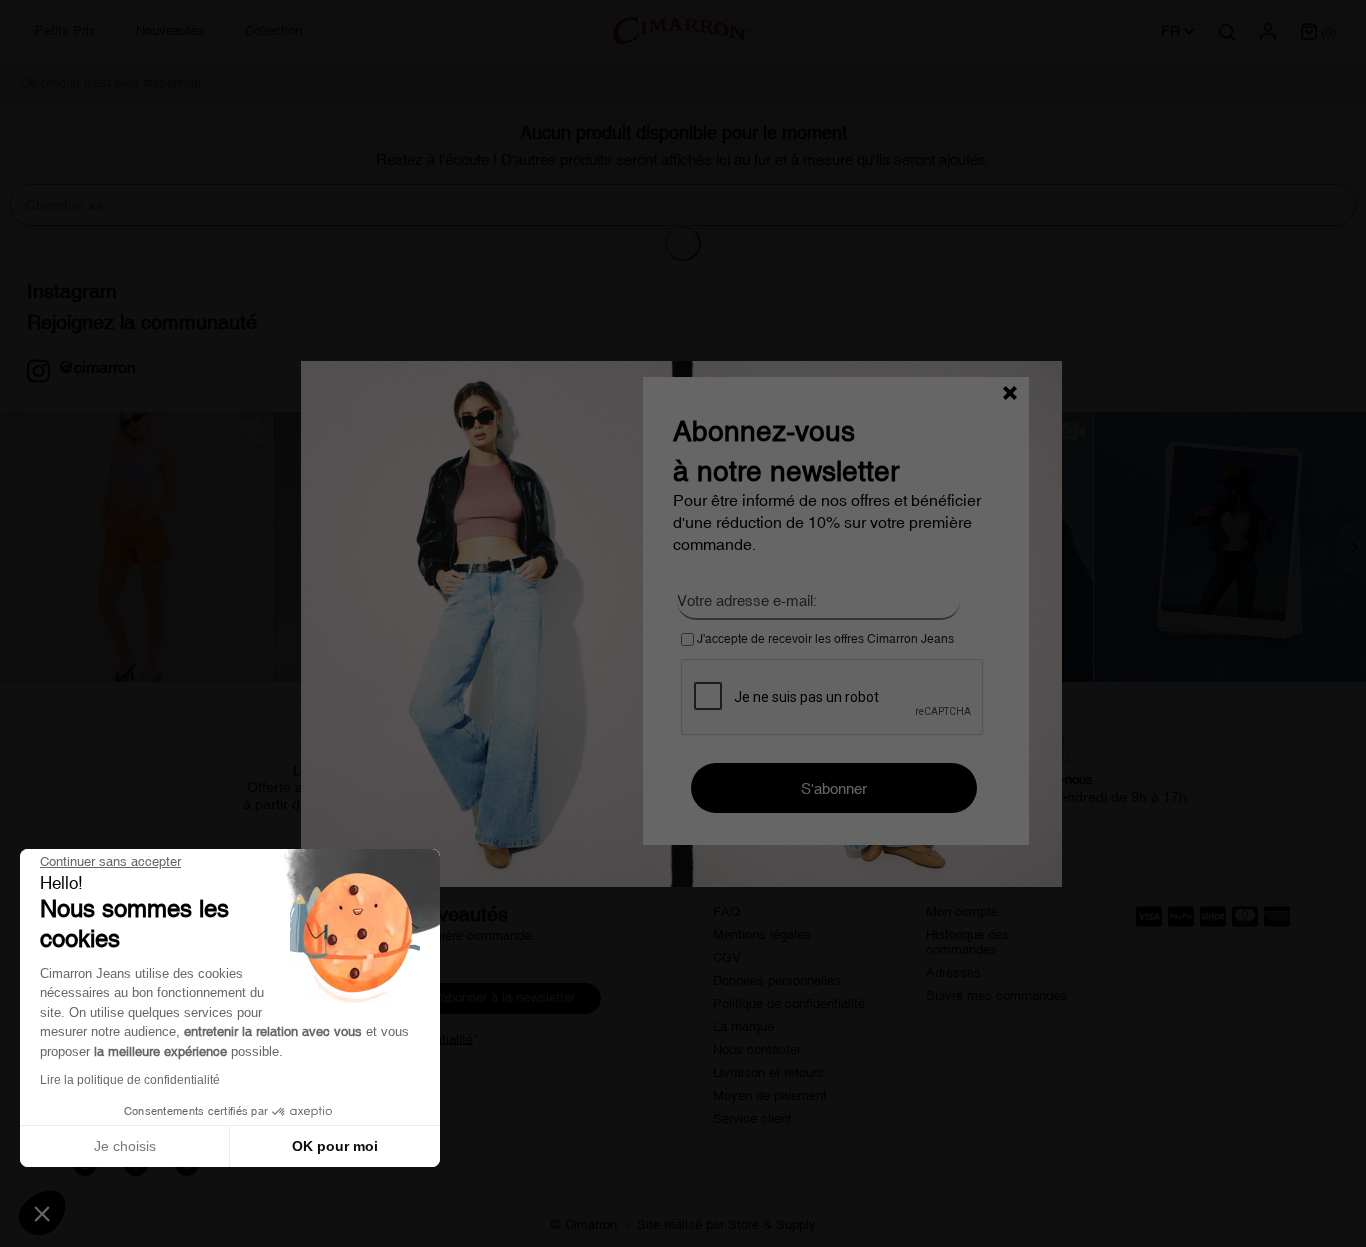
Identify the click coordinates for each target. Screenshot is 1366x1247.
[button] (42, 1213)
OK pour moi (335, 1146)
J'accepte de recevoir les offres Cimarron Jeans (824, 639)
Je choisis (125, 1146)
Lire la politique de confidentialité (130, 1080)
